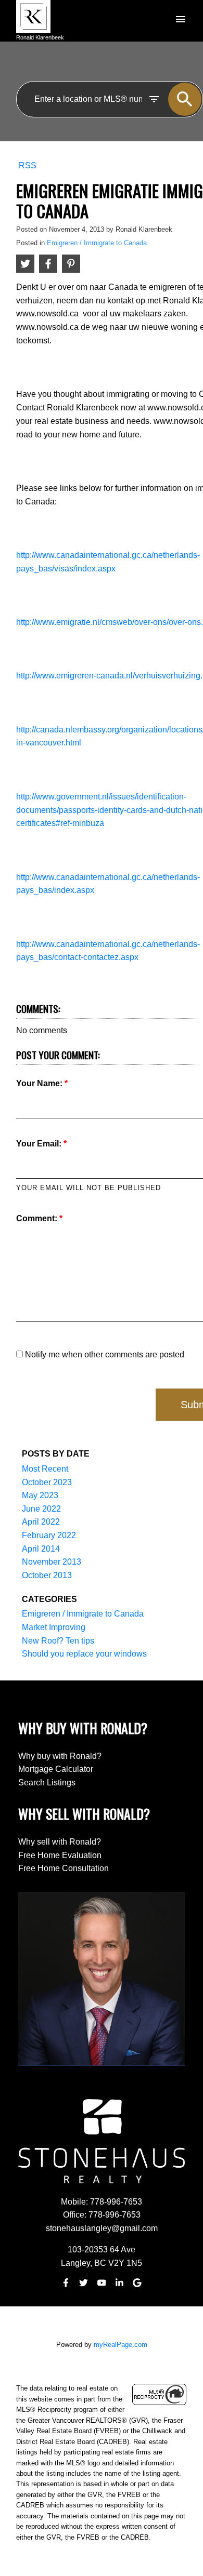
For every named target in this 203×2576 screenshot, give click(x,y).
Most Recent (45, 1469)
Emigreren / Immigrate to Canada (97, 243)
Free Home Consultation (64, 1868)
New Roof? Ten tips (58, 1641)
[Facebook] (66, 2283)
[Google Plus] (137, 2283)
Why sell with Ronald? (60, 1842)
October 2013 (47, 1575)
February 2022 (49, 1535)
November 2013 (52, 1562)
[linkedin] (119, 2283)
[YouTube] (102, 2283)
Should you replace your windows (84, 1654)
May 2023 (40, 1495)
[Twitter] (84, 2283)
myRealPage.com (120, 2345)
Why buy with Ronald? (60, 1756)
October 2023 (47, 1482)
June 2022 (41, 1509)
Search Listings (47, 1783)
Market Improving (54, 1627)
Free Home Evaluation (60, 1855)
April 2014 (41, 1549)
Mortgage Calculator (56, 1769)
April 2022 (41, 1522)
